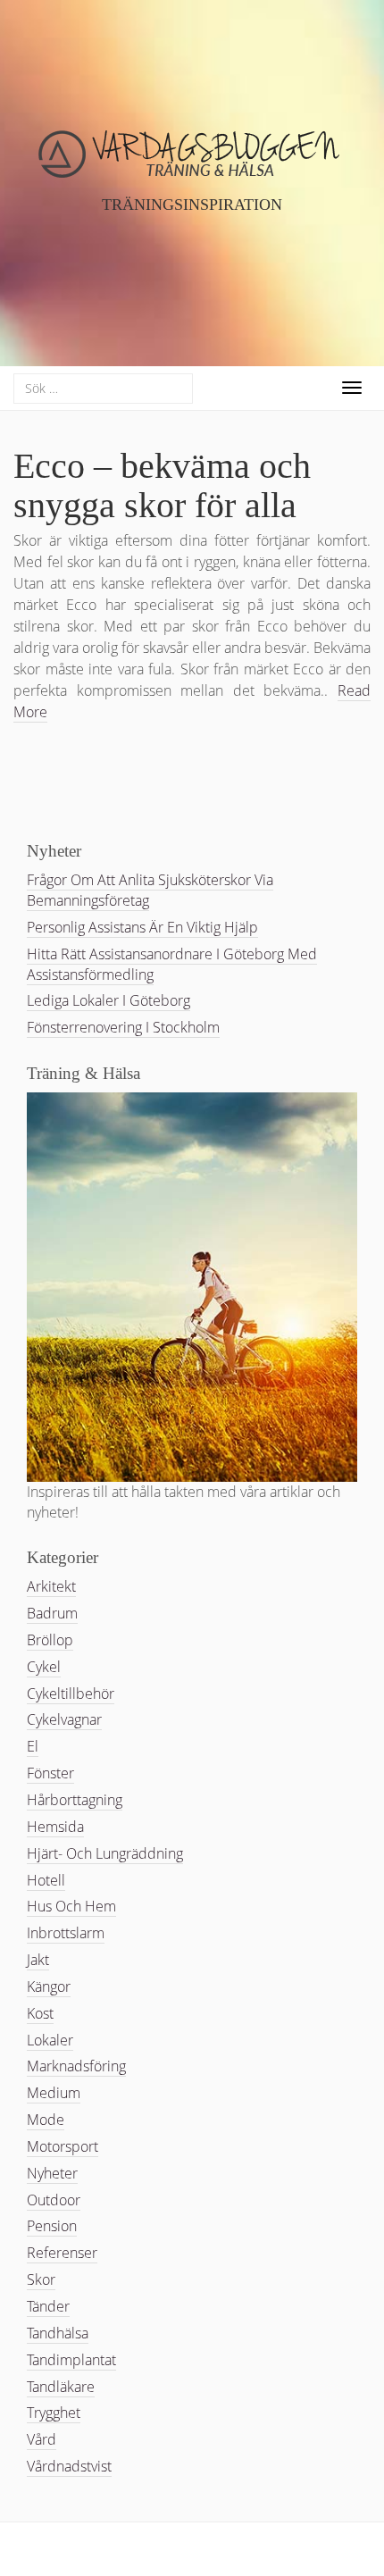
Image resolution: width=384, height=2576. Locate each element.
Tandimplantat (71, 2360)
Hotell (46, 1880)
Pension (52, 2226)
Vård (42, 2439)
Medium (54, 2093)
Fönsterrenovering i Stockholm (123, 1027)
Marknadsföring (76, 2066)
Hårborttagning (75, 1800)
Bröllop (50, 1640)
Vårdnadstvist (69, 2466)
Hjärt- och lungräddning (105, 1853)
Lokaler (50, 2040)
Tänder (48, 2306)
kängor (49, 1986)
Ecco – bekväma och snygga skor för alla (162, 485)
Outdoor (54, 2200)
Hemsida (55, 1827)
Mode (46, 2120)
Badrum (52, 1613)
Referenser (62, 2253)
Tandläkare (61, 2387)
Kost (40, 2013)
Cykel (44, 1667)
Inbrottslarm (66, 1933)
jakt (38, 1960)
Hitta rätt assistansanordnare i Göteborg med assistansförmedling (172, 964)
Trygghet (54, 2413)
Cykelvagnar (64, 1719)
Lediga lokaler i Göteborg (109, 1000)
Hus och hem (71, 1906)
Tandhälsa (58, 2333)
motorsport (63, 2146)
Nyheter (52, 2173)
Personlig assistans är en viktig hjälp (142, 927)
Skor (41, 2279)
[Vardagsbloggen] (192, 171)
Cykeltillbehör (71, 1694)
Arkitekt (51, 1586)
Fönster (50, 1773)
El (33, 1746)
